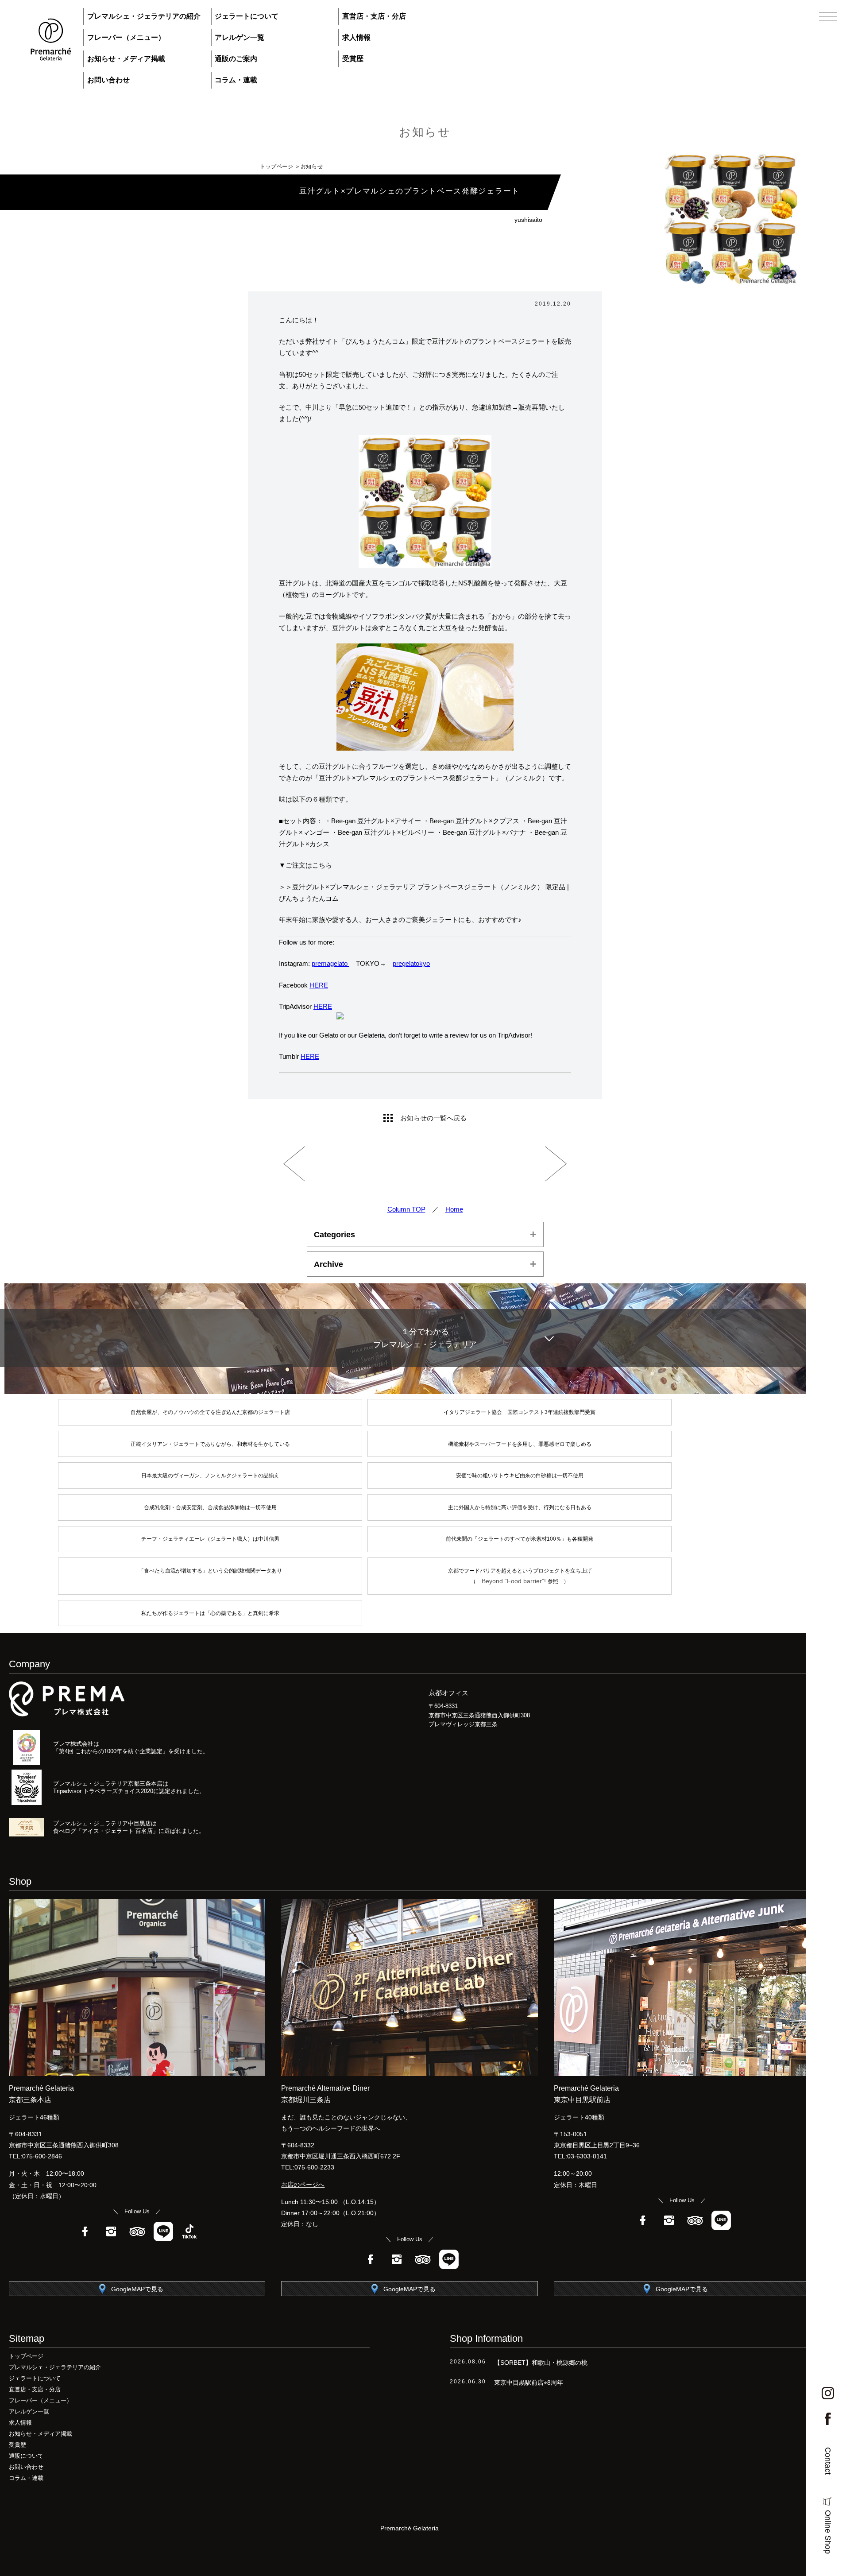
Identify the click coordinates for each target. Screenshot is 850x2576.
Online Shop (828, 2532)
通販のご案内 (236, 59)
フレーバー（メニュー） (126, 37)
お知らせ (425, 132)
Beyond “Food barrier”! (515, 1581)
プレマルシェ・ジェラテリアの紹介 (144, 16)
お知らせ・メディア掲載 (126, 59)
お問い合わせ (108, 80)
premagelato (330, 963)
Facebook (85, 2231)
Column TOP (406, 1209)
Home (454, 1209)
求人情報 (356, 37)
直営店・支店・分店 (374, 16)
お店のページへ (303, 2185)
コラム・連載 (236, 80)
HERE (319, 985)
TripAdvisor (137, 2231)
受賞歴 (353, 59)
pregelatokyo (411, 963)
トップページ (277, 167)
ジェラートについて (247, 16)
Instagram (111, 2231)
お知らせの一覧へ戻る (433, 1118)
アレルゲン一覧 (240, 37)
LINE (163, 2231)
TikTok (189, 2231)
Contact (828, 2461)
